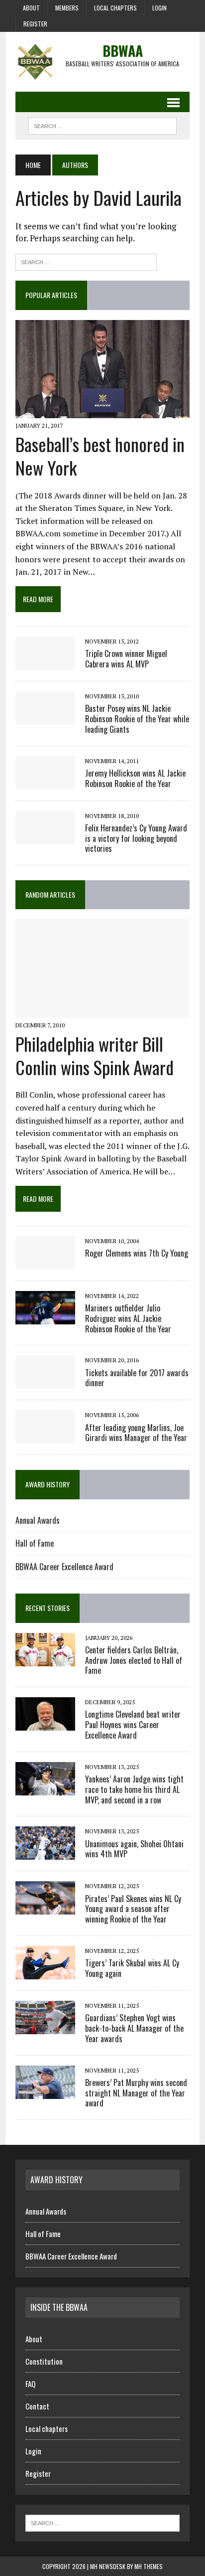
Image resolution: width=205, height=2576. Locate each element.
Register (35, 24)
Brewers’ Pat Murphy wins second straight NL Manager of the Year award (136, 2093)
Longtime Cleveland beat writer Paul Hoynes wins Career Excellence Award (133, 1725)
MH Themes (149, 2566)
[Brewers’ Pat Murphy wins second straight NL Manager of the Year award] (45, 2092)
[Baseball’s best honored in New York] (102, 411)
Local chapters (115, 8)
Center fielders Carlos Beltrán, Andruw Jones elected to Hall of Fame (134, 1660)
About (31, 8)
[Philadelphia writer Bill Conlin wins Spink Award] (102, 1011)
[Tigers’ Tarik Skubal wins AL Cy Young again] (45, 1972)
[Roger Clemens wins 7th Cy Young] (45, 1263)
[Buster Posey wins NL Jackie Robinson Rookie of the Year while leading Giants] (45, 718)
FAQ (30, 2384)
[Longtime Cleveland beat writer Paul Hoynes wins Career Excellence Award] (45, 1724)
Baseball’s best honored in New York (100, 456)
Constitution (44, 2361)
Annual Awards (38, 1520)
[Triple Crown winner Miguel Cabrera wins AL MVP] (45, 663)
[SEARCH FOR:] (102, 125)
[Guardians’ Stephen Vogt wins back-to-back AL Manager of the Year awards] (45, 2027)
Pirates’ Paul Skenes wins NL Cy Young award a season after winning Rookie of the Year (133, 1909)
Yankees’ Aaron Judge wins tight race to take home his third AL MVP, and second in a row (134, 1789)
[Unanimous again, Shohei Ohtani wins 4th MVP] (45, 1853)
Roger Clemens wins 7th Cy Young (137, 1253)
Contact (37, 2406)
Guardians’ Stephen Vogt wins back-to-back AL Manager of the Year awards (134, 2028)
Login (159, 8)
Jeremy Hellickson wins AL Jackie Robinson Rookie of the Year (135, 778)
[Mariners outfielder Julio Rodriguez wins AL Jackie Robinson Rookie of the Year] (45, 1317)
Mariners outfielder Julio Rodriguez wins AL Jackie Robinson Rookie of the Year (128, 1318)
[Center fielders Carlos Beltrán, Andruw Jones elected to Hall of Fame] (45, 1659)
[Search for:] (86, 261)
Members (67, 8)
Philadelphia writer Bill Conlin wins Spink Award (95, 1055)
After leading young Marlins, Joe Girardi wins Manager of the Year (136, 1433)
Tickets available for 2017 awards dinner (137, 1378)
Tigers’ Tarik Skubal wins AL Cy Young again (132, 1968)
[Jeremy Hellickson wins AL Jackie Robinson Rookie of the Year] (45, 783)
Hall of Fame (35, 1543)
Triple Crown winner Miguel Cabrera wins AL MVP (126, 659)
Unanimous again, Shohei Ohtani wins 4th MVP (134, 1849)
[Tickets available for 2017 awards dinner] (45, 1382)
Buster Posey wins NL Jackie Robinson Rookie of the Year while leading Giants (137, 719)
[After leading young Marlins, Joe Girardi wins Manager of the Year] (45, 1437)
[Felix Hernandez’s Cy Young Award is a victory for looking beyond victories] (45, 837)
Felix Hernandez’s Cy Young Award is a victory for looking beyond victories (136, 838)
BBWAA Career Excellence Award (64, 1567)
